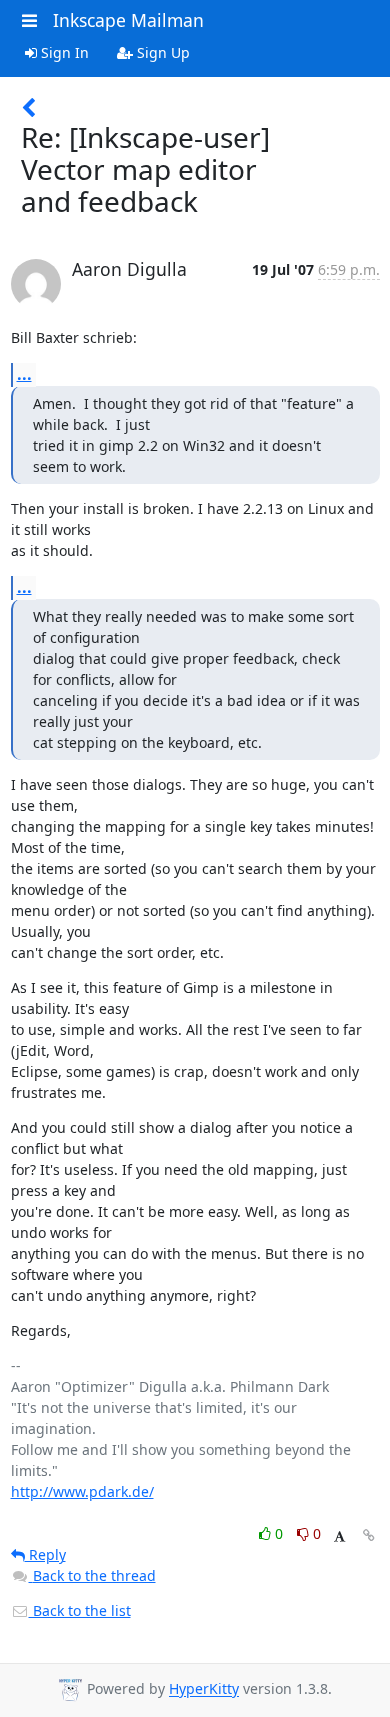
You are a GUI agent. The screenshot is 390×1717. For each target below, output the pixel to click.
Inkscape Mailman (128, 20)
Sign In (63, 52)
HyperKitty (204, 1689)
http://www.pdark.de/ (82, 1491)
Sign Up (161, 52)
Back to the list (80, 1610)
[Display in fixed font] (339, 1536)
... (24, 374)
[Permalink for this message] (369, 1535)
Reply (45, 1554)
